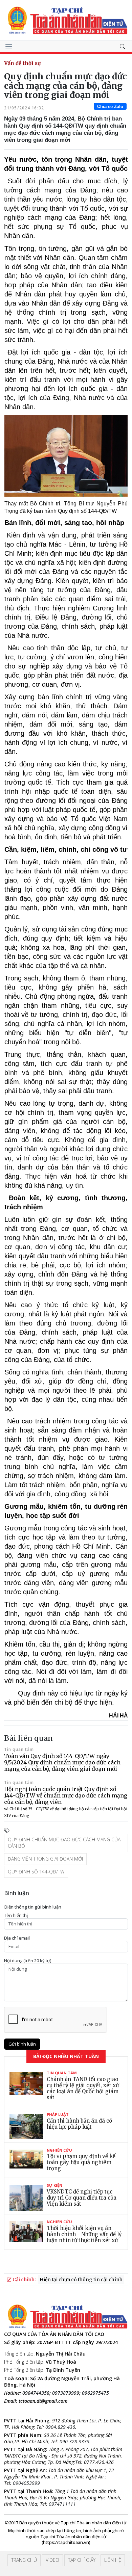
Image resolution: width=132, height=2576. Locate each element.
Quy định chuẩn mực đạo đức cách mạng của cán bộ (64, 1843)
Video (52, 2560)
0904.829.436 (60, 2427)
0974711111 (62, 2504)
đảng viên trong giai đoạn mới (45, 1859)
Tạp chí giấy (82, 2560)
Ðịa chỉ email (17, 1938)
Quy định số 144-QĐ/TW (36, 1872)
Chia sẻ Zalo (110, 107)
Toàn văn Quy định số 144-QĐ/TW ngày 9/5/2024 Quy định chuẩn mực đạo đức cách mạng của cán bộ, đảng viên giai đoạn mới (62, 1762)
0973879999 (66, 2393)
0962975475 (95, 2393)
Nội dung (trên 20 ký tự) (28, 1961)
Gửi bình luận (22, 2044)
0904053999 (26, 2483)
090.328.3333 (74, 2441)
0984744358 (36, 2393)
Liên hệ (113, 2560)
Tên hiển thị (16, 1915)
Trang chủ (24, 2560)
